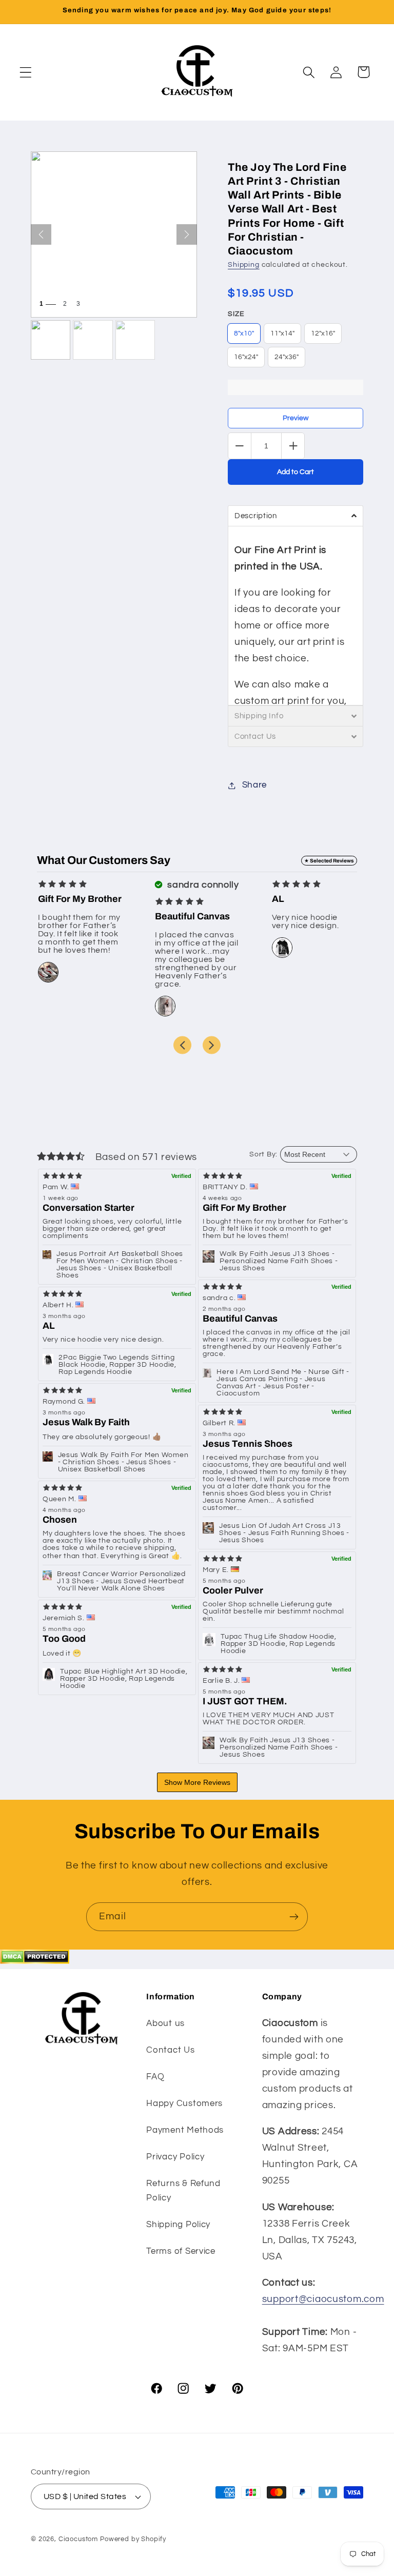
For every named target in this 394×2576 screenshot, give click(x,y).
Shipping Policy (178, 2225)
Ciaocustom (78, 2539)
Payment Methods (185, 2130)
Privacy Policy (175, 2157)
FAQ (155, 2077)
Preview (295, 418)
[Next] (187, 234)
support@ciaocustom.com (323, 2299)
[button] (26, 72)
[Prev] (41, 234)
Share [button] (254, 785)
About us (165, 2023)
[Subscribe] (294, 1917)
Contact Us (170, 2050)
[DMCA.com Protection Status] (35, 1961)
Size (236, 314)
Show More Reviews (197, 1782)
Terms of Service (181, 2251)
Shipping (244, 264)
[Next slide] (212, 1045)
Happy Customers (184, 2103)
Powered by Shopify (133, 2539)
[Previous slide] (182, 1045)
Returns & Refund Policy (183, 2191)
